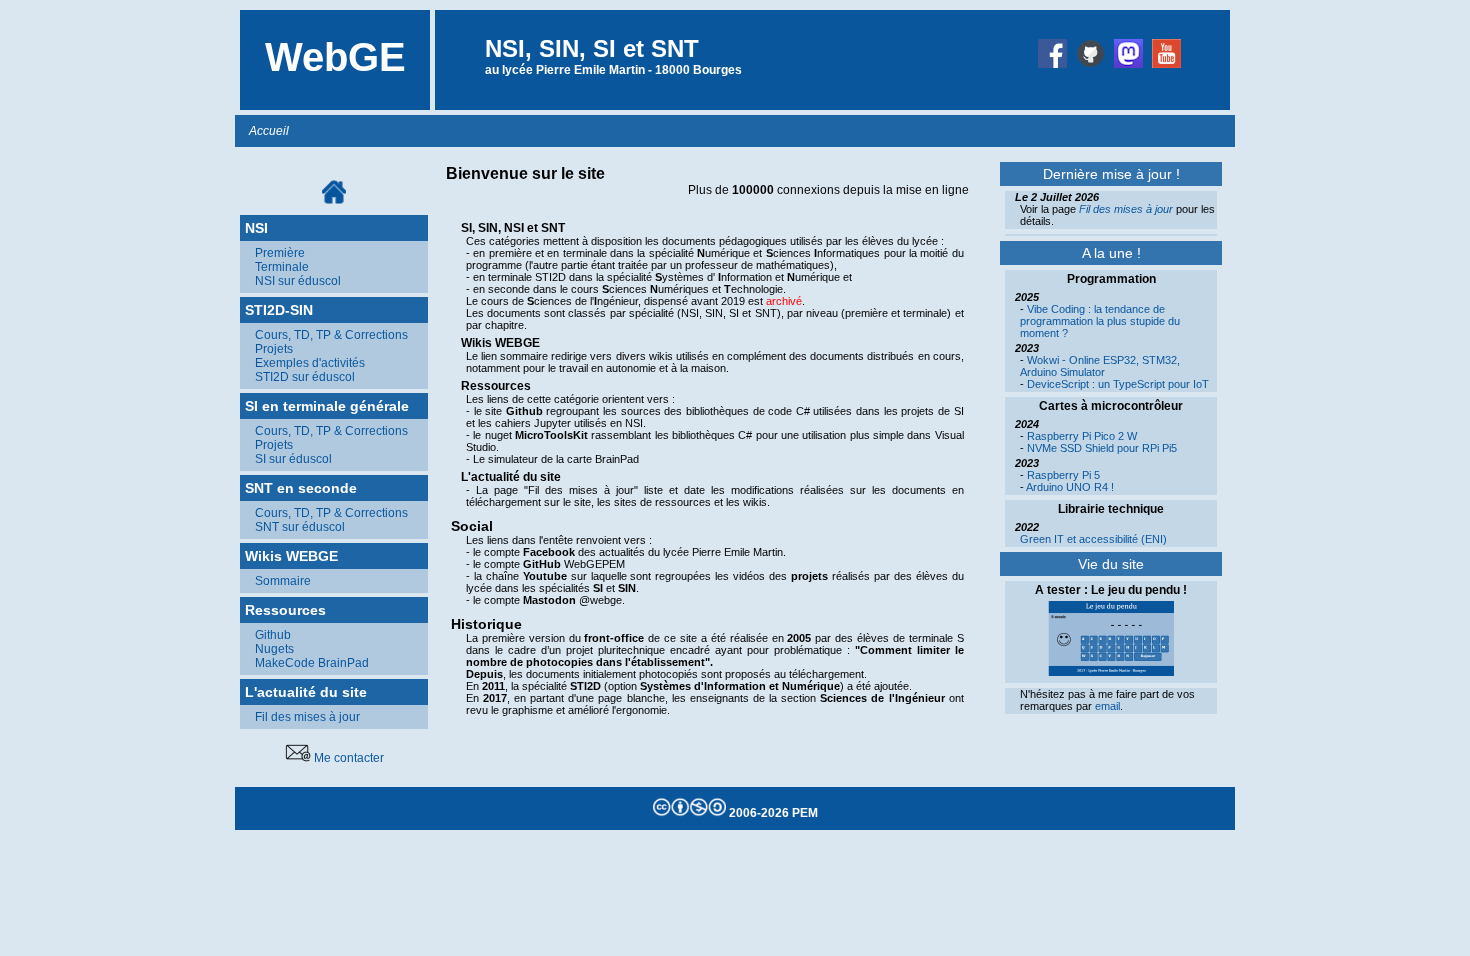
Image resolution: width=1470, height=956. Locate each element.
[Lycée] (1054, 70)
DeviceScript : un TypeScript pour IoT (1118, 384)
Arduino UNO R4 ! (1070, 487)
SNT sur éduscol (300, 527)
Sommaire (283, 581)
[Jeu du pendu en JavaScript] (1111, 672)
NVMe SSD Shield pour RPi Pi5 (1102, 448)
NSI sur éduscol (298, 281)
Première (280, 253)
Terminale (282, 267)
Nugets (274, 649)
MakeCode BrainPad (312, 663)
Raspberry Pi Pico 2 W (1082, 436)
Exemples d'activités (310, 363)
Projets (274, 349)
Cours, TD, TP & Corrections (331, 335)
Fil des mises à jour (307, 717)
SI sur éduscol (293, 459)
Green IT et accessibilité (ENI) (1093, 539)
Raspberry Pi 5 (1063, 475)
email (1107, 706)
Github (273, 635)
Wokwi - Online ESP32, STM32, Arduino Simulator (1100, 366)
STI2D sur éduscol (305, 377)
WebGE (335, 57)
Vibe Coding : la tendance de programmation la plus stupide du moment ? (1100, 321)
